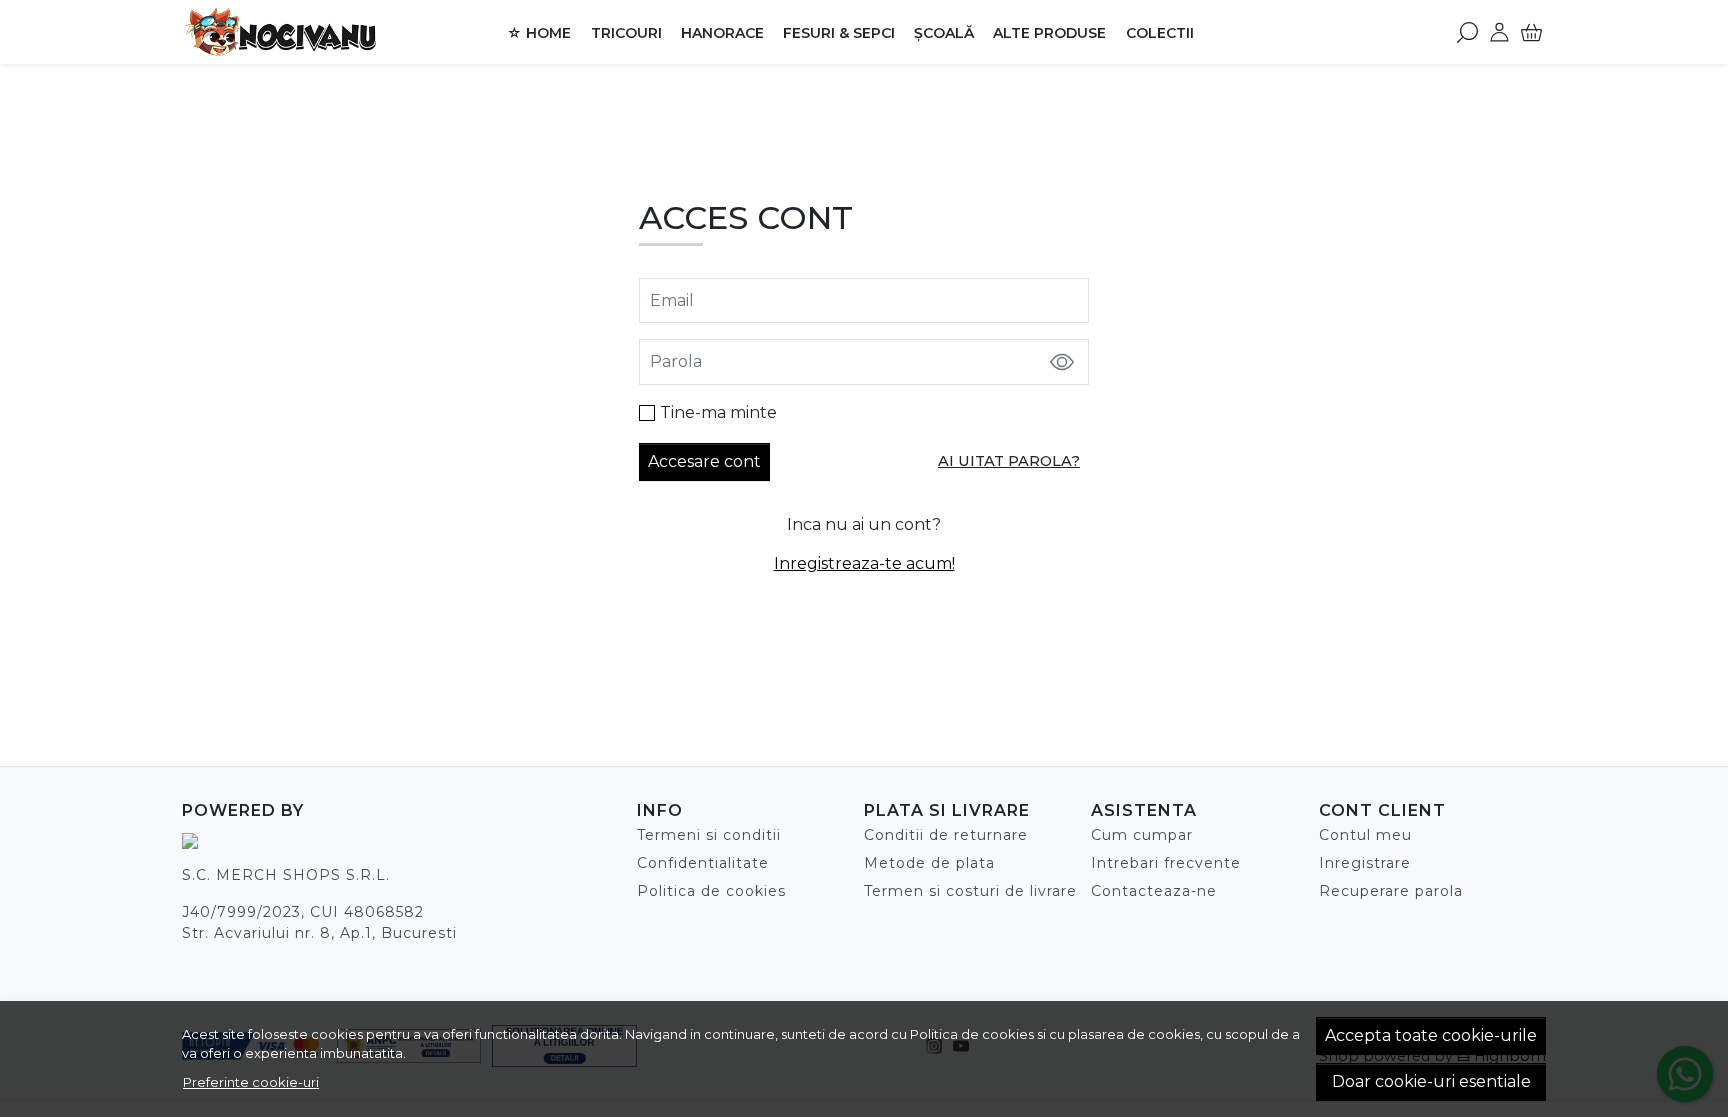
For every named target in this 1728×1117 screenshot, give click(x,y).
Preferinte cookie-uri (251, 1082)
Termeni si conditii (709, 835)
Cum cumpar (1142, 835)
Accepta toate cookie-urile (1431, 1035)
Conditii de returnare (946, 835)
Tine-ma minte (718, 412)
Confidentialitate (703, 863)
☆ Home (539, 33)
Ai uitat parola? (1009, 461)
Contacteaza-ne (1154, 891)
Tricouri (626, 33)
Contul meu (1365, 835)
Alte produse (1049, 33)
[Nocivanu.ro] (308, 32)
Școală (944, 33)
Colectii (1160, 33)
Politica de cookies (972, 1034)
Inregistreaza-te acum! (864, 563)
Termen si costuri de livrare (970, 891)
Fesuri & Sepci (839, 33)
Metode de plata (929, 863)
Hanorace (722, 33)
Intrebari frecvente (1166, 863)
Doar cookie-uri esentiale (1431, 1081)
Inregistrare (1365, 863)
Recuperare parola (1391, 891)
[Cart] (1531, 32)
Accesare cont (704, 461)
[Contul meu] (1499, 32)
